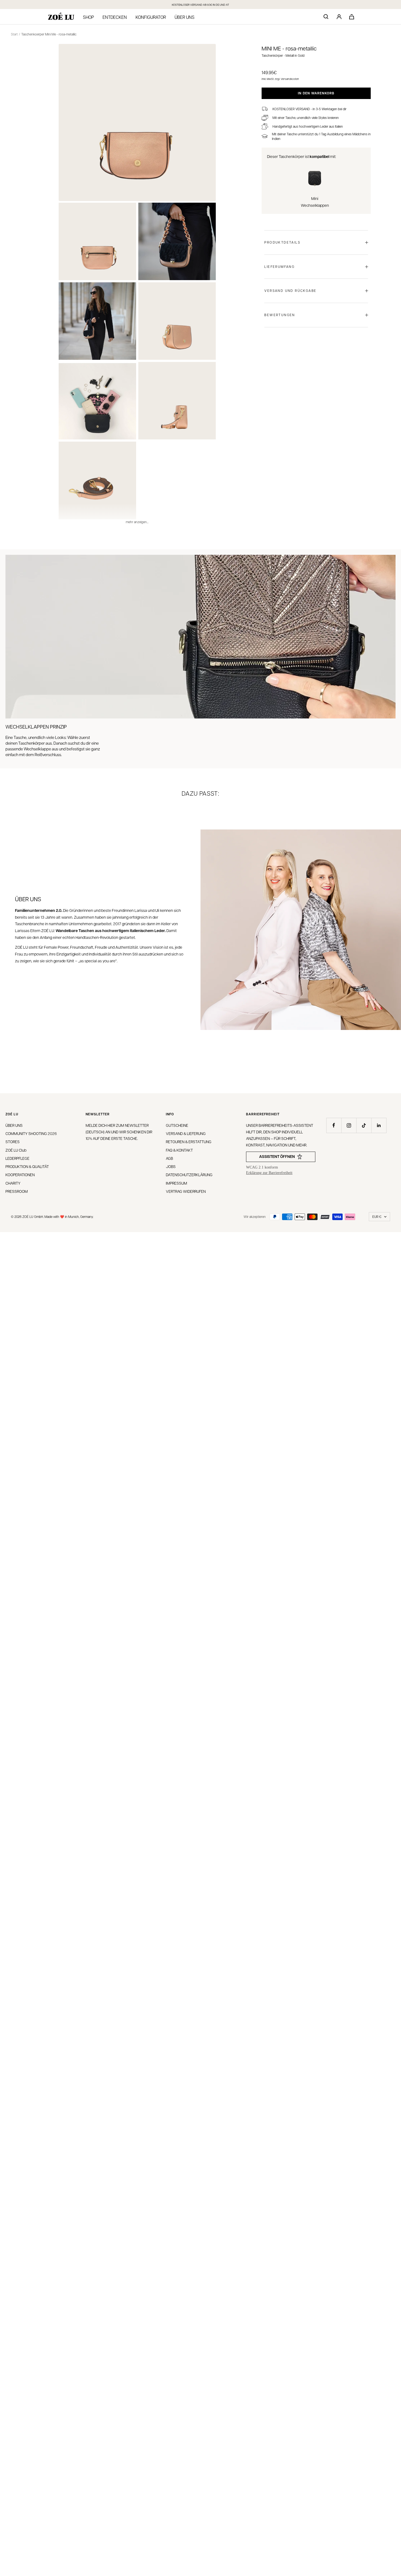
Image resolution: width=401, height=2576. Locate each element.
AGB (169, 1158)
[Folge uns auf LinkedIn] (379, 1125)
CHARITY (13, 1183)
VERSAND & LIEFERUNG (186, 1133)
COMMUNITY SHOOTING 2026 (31, 1133)
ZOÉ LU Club (16, 1150)
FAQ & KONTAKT (179, 1150)
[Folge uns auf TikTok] (364, 1125)
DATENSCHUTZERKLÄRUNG (189, 1175)
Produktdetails (282, 242)
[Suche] (326, 17)
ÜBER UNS (14, 1125)
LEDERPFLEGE (17, 1158)
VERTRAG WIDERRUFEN (186, 1191)
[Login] (339, 17)
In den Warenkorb (316, 93)
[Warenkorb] (352, 17)
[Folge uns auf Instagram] (349, 1125)
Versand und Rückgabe (290, 290)
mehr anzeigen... (137, 522)
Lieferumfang (279, 266)
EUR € (377, 1217)
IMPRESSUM (176, 1183)
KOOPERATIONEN (20, 1175)
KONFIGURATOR (151, 17)
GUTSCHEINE (177, 1125)
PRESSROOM (17, 1191)
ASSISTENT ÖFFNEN (277, 1156)
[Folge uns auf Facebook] (334, 1125)
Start (14, 34)
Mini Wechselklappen (315, 202)
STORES (13, 1142)
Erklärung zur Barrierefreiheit (269, 1173)
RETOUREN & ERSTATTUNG (189, 1142)
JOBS (171, 1166)
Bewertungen (280, 315)
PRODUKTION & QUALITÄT (27, 1166)
